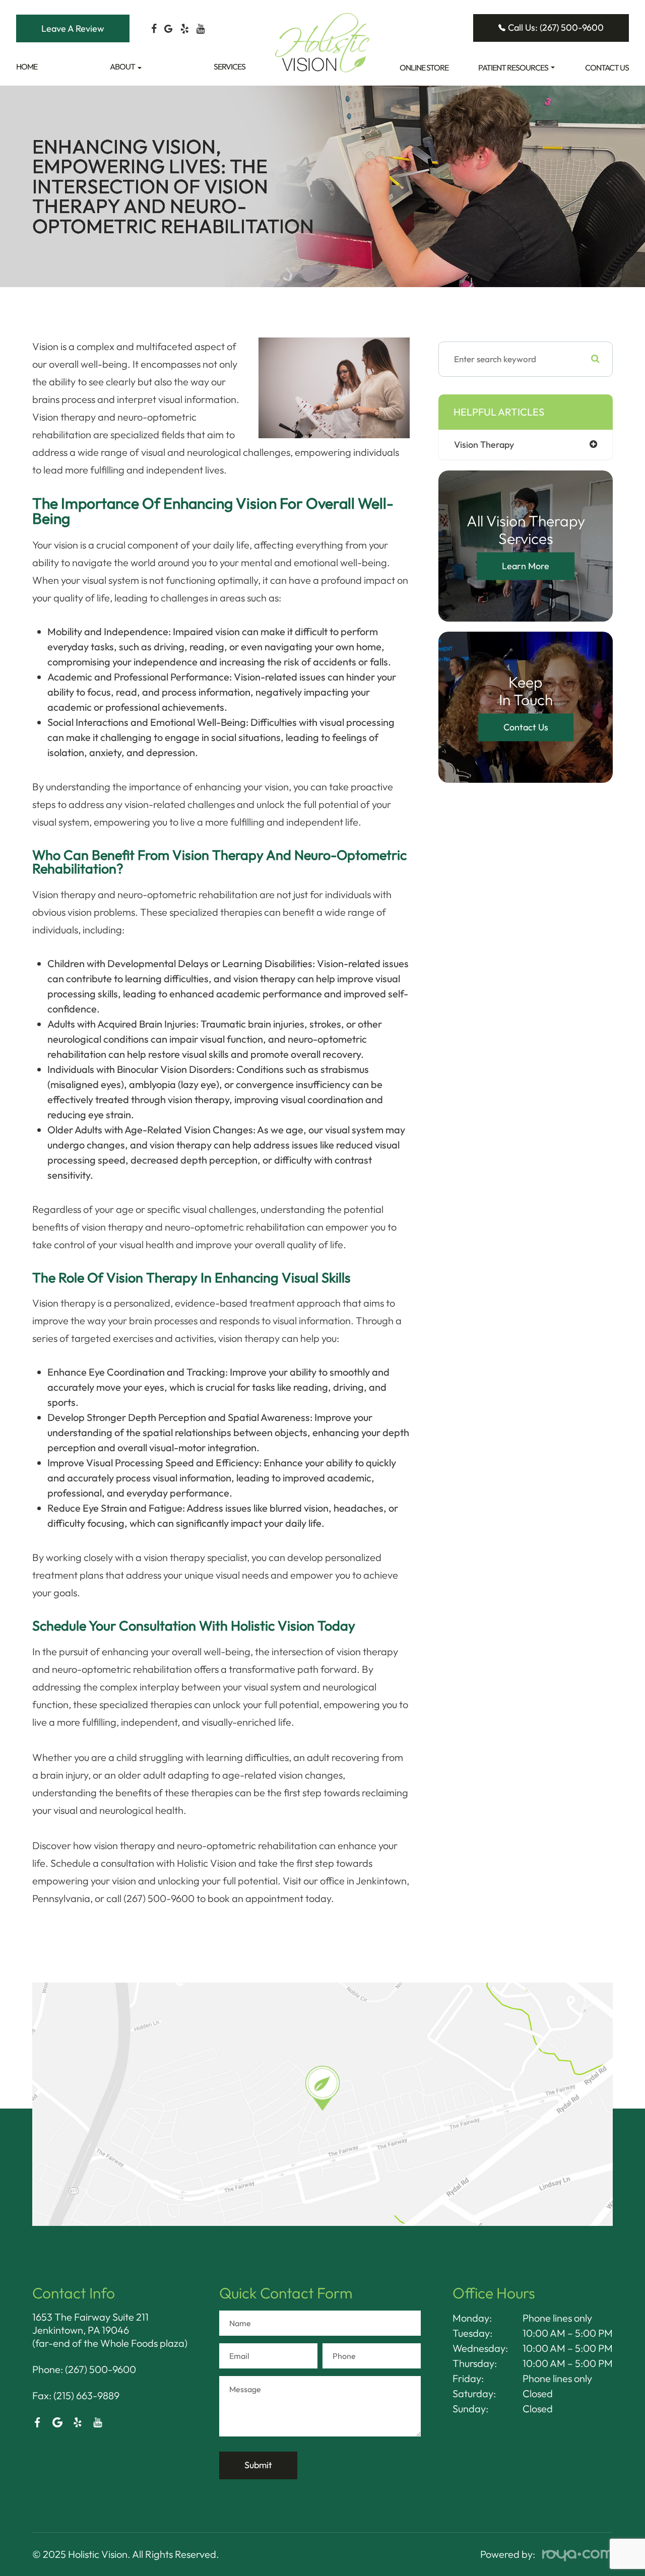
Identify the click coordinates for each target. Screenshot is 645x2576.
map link (53, 1988)
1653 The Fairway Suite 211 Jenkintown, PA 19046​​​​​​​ (90, 2323)
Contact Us (607, 67)
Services (230, 66)
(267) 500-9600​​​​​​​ (101, 2369)
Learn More (526, 566)
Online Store (424, 67)
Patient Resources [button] (513, 67)
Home (27, 66)
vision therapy (484, 445)
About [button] (122, 66)
